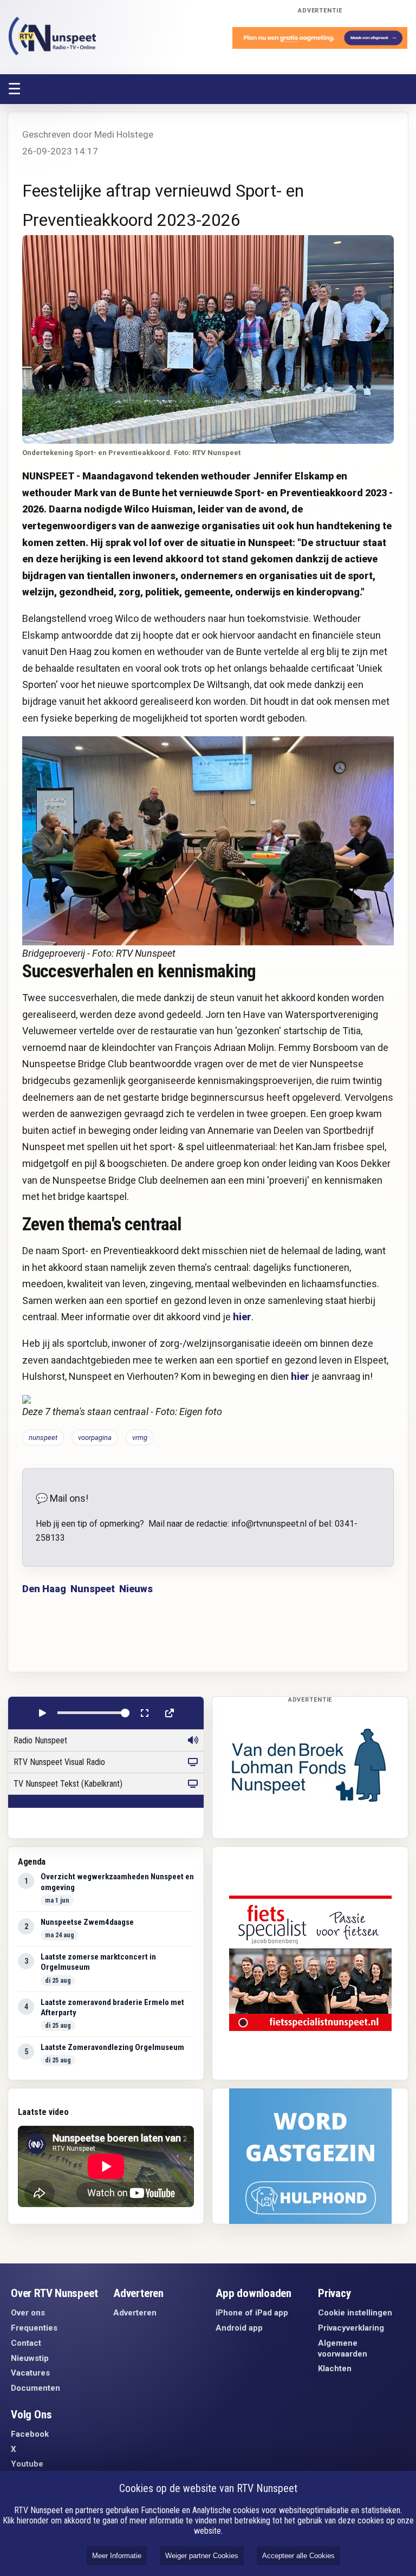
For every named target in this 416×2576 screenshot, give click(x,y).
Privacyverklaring (351, 2328)
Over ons (28, 2313)
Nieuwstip (30, 2358)
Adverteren (135, 2313)
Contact (26, 2343)
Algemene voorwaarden (343, 2348)
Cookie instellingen (355, 2313)
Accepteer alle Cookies (298, 2556)
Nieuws (136, 1589)
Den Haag (44, 1589)
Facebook (30, 2434)
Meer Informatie (117, 2556)
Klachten (335, 2369)
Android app (239, 2328)
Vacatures (30, 2373)
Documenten (35, 2388)
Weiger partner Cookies (202, 2556)
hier (242, 1317)
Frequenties (34, 2328)
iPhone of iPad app (252, 2313)
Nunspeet (93, 1589)
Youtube (27, 2464)
